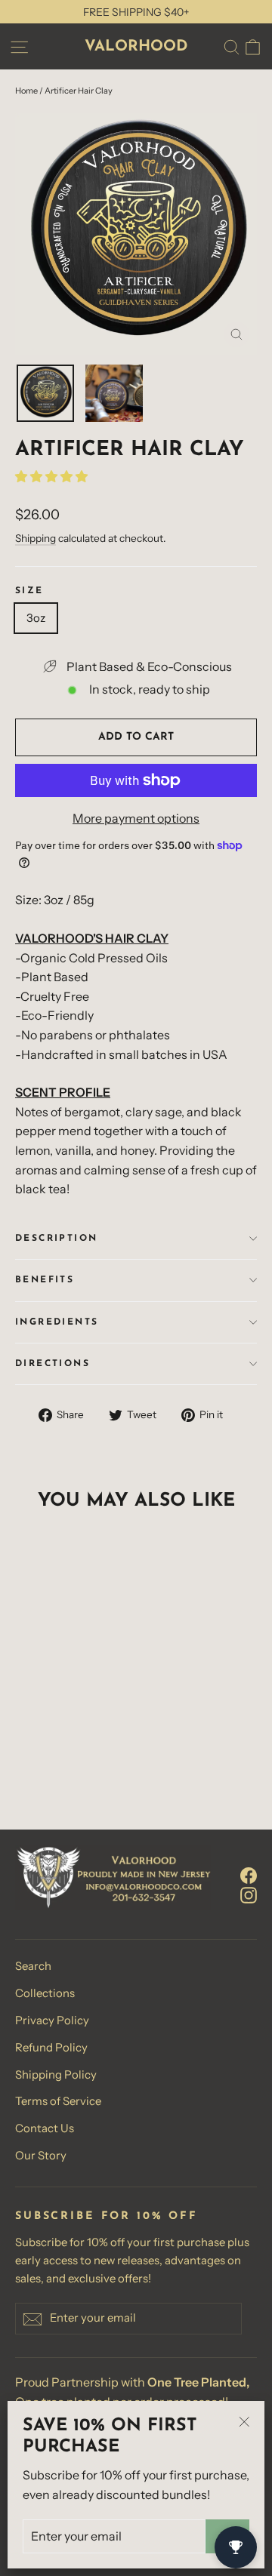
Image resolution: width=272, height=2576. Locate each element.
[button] (53, 476)
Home (26, 91)
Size (29, 591)
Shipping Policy (56, 2075)
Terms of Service (58, 2101)
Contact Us (45, 2128)
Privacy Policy (52, 2020)
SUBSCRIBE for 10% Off (107, 2216)
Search (33, 1966)
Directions (53, 1364)
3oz (36, 618)
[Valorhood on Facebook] (249, 1875)
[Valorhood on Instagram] (249, 1894)
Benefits (45, 1280)
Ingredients (57, 1322)
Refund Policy (51, 2048)
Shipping (36, 538)
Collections (45, 1993)
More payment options (136, 818)
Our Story (41, 2156)
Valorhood (136, 47)
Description (56, 1239)
